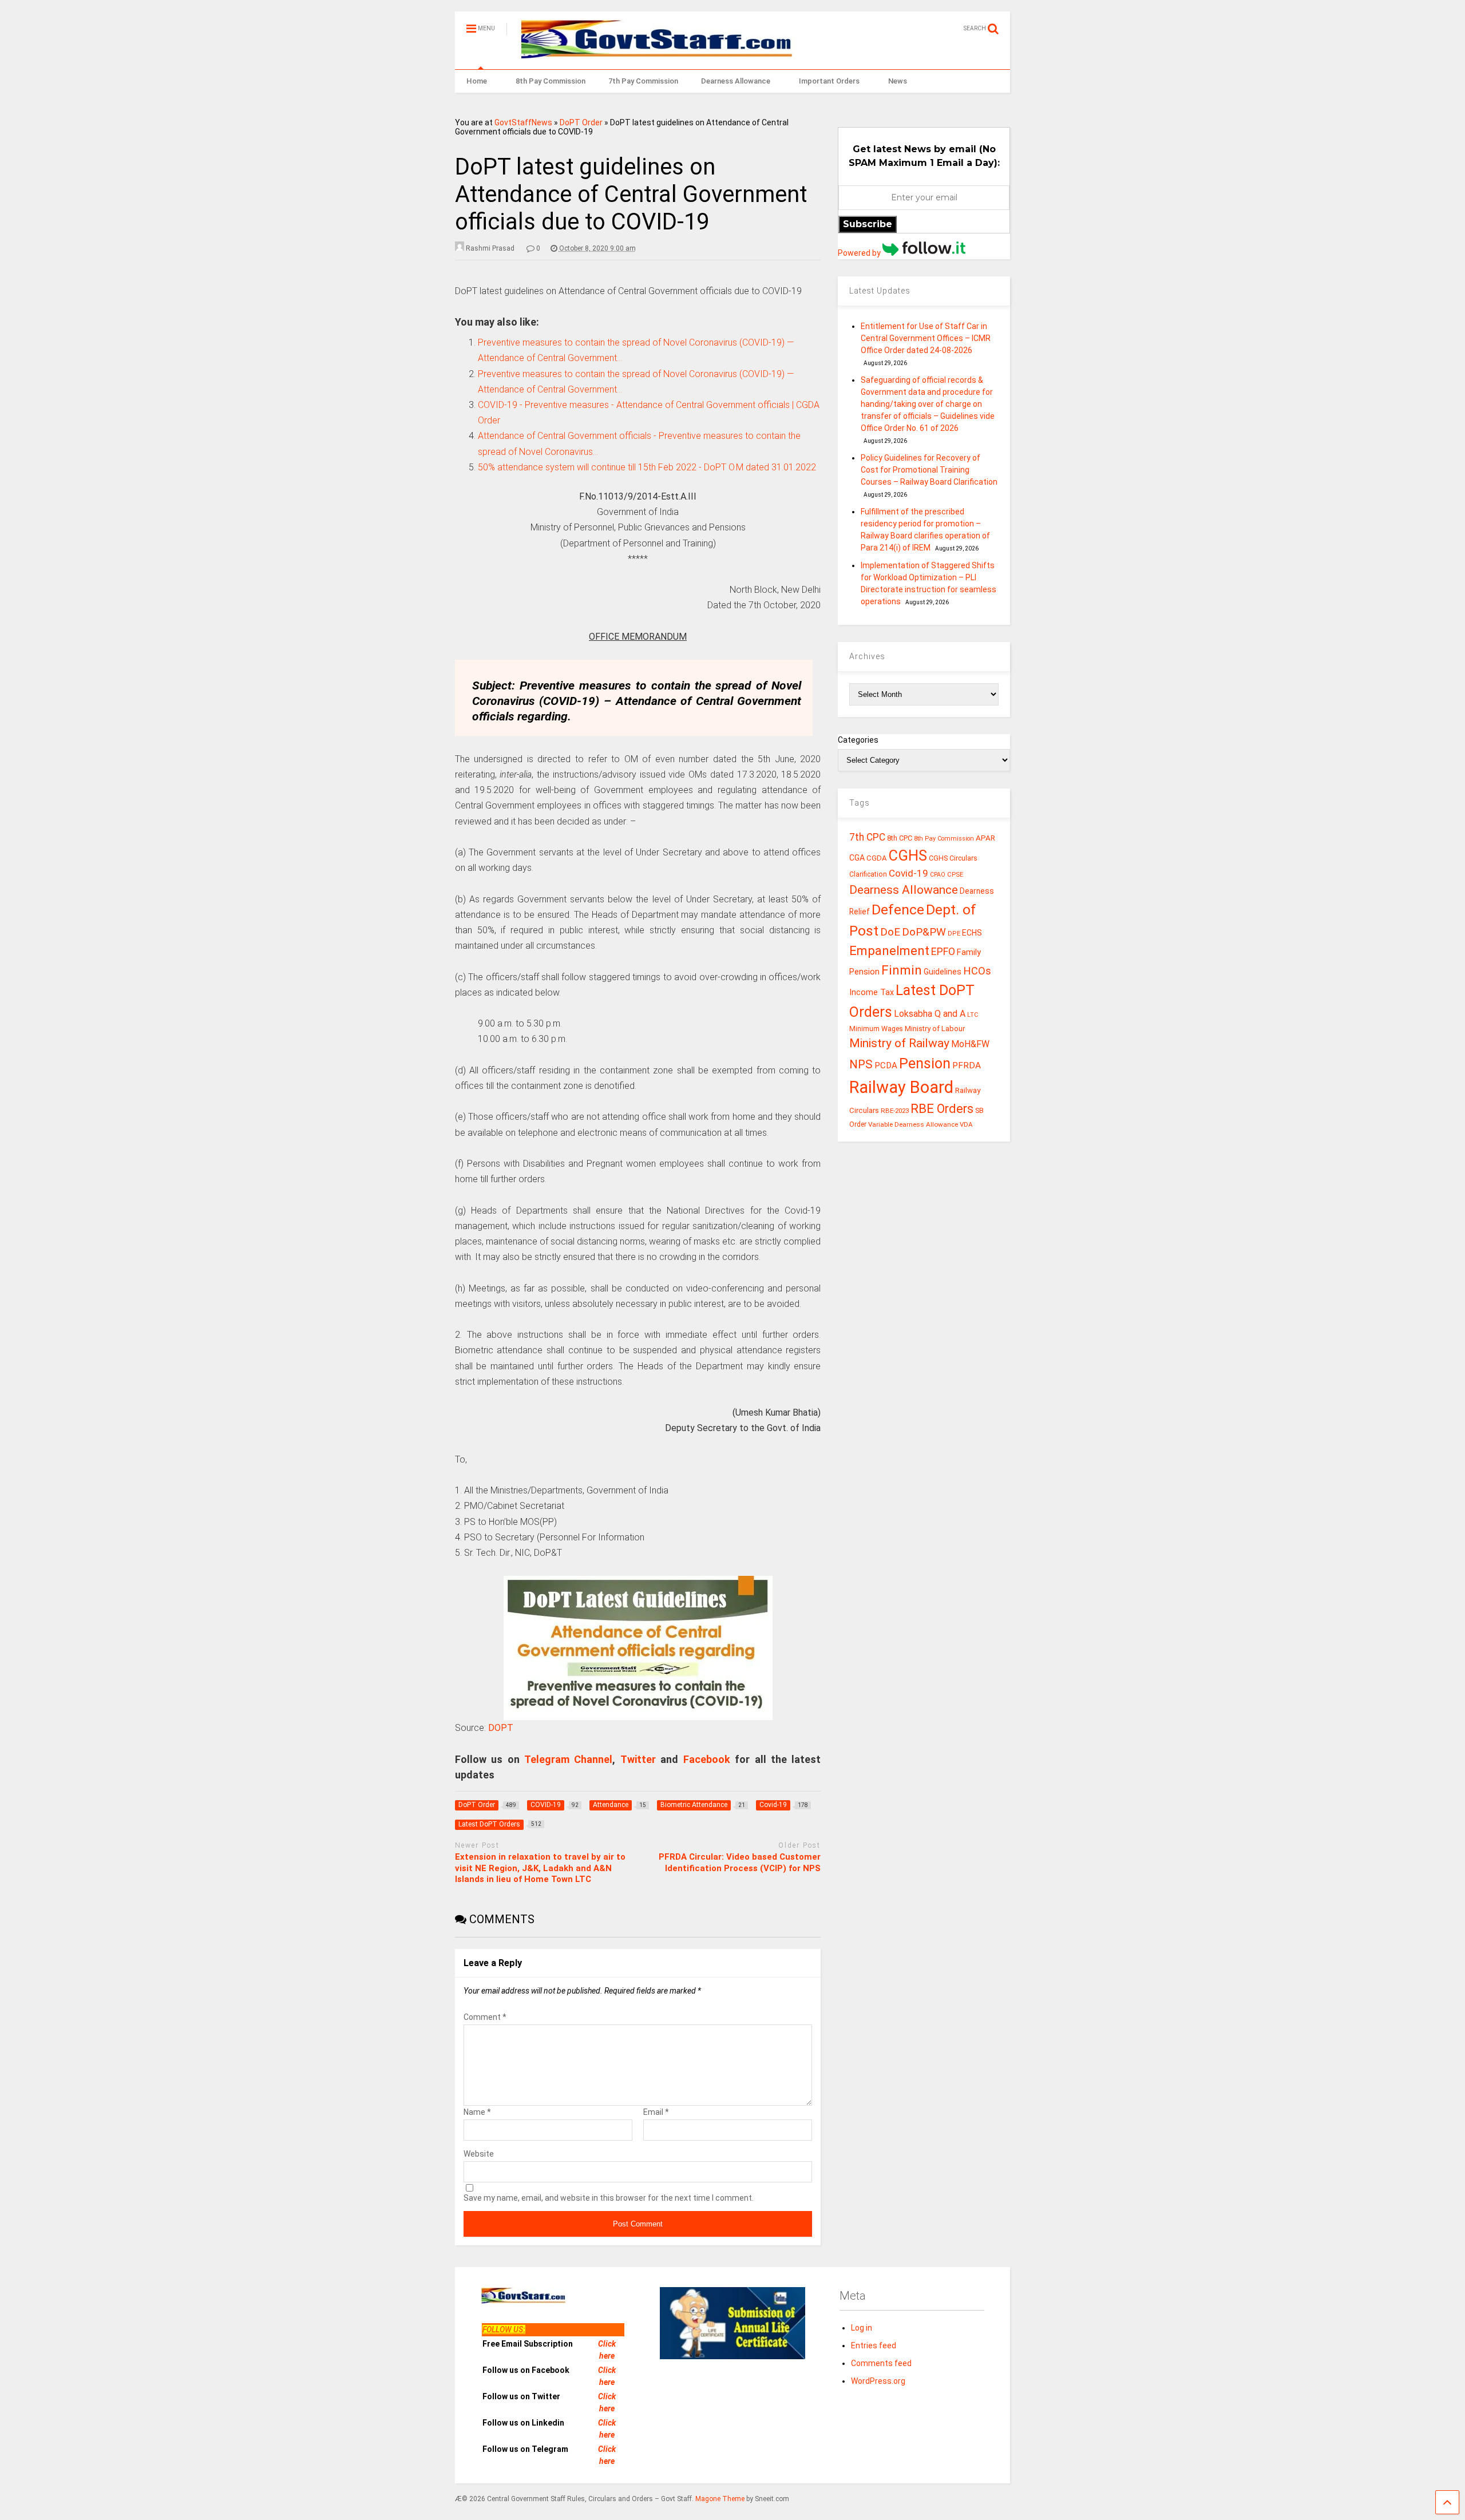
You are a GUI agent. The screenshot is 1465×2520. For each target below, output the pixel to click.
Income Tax (872, 992)
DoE (890, 932)
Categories (858, 740)
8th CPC (900, 838)
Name (477, 2112)
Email (656, 2112)
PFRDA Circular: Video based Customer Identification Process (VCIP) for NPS (740, 1863)
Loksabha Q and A (930, 1014)
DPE (954, 934)
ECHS (972, 933)
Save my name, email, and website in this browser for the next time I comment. (609, 2198)
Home (477, 81)
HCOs (977, 971)
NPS (861, 1064)
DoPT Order (581, 122)
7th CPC (867, 837)
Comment (485, 2017)
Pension (925, 1063)
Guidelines (943, 972)
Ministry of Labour (935, 1029)
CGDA (877, 858)
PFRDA (967, 1065)
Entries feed (874, 2345)
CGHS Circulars (953, 858)
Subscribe (868, 224)
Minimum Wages (876, 1029)
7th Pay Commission (643, 81)
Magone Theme (720, 2499)
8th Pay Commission (551, 81)
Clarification (868, 874)
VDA (966, 1124)
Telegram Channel (568, 1759)
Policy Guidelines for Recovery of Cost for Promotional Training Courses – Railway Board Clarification (929, 470)
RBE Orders (942, 1109)
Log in (862, 2328)
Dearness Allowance (736, 81)
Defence (898, 910)
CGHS (908, 855)
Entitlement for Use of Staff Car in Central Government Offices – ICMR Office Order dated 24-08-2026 (926, 338)
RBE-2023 (895, 1111)
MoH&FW (970, 1044)
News (898, 81)
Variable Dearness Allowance (913, 1124)
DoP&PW (924, 932)
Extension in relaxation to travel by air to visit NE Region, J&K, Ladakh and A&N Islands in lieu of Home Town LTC (540, 1868)
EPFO (943, 951)
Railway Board (901, 1087)
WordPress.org (878, 2381)
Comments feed (881, 2363)
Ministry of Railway (899, 1043)
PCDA (886, 1065)
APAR (985, 838)
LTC (973, 1015)
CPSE (955, 874)
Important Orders (829, 81)
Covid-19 (908, 873)
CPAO (938, 875)
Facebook (707, 1759)
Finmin (902, 970)
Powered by (860, 253)
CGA (857, 858)
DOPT (501, 1728)
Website (479, 2154)
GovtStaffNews (523, 122)
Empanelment (889, 950)
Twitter (638, 1759)
